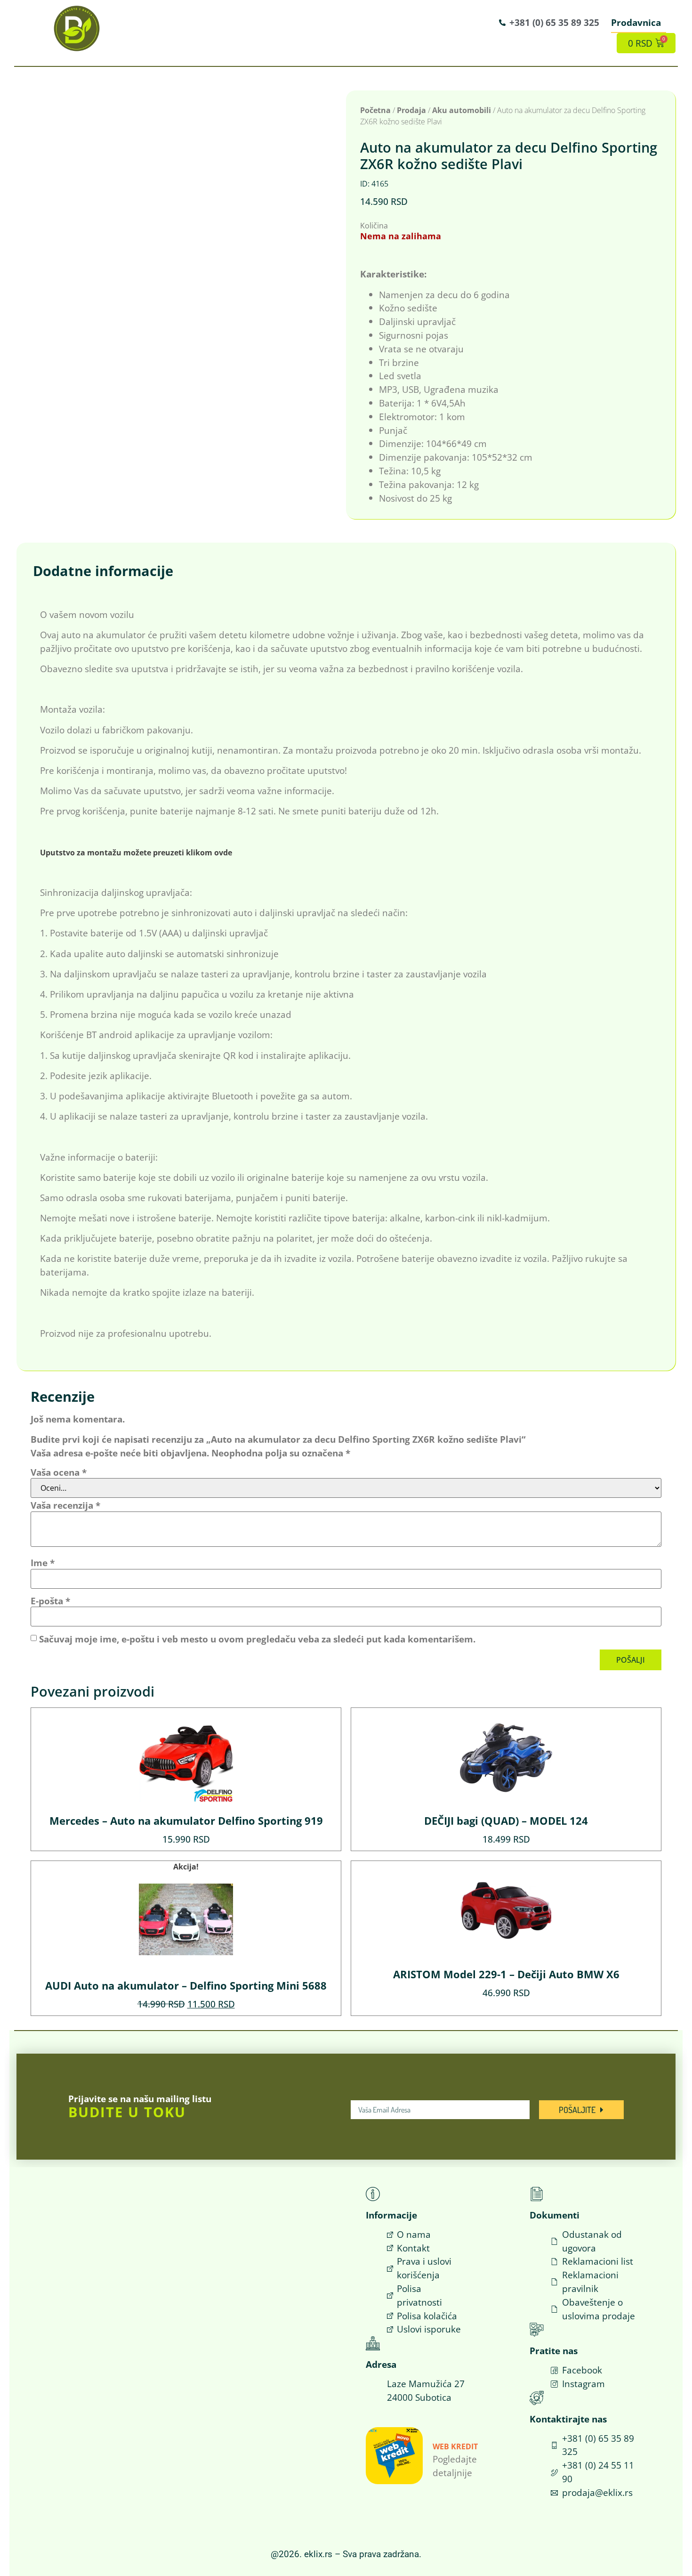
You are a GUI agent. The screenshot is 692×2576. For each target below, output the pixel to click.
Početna (375, 110)
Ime (43, 1563)
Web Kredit (455, 2446)
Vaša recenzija (65, 1505)
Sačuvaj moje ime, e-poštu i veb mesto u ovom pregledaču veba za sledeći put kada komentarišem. (257, 1639)
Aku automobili (462, 110)
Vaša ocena (59, 1472)
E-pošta (50, 1601)
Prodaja (411, 110)
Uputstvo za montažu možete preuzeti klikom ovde (136, 853)
